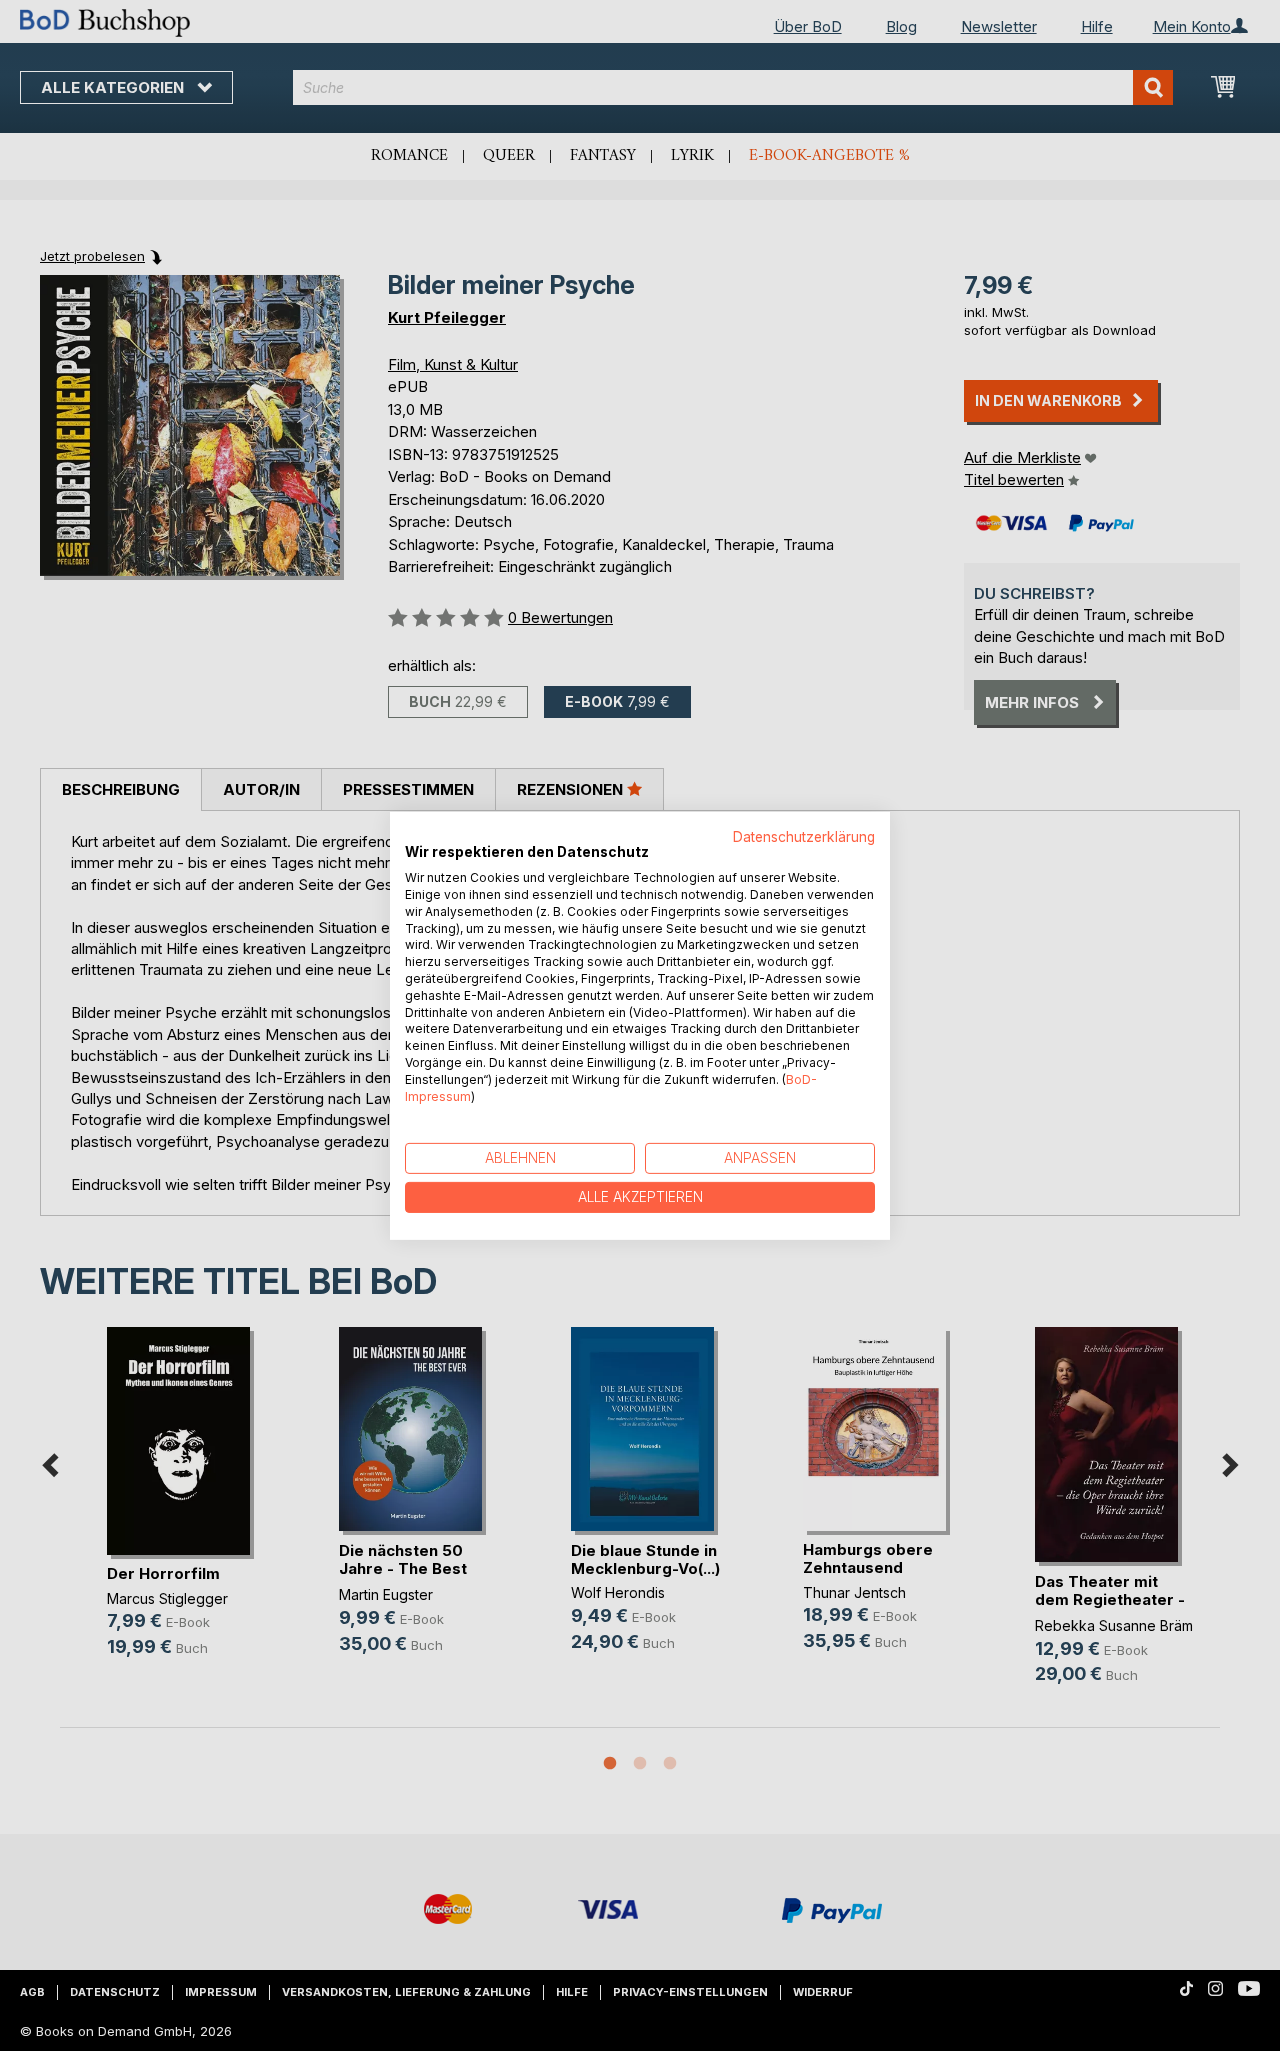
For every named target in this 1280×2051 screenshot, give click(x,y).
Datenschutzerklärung (804, 836)
